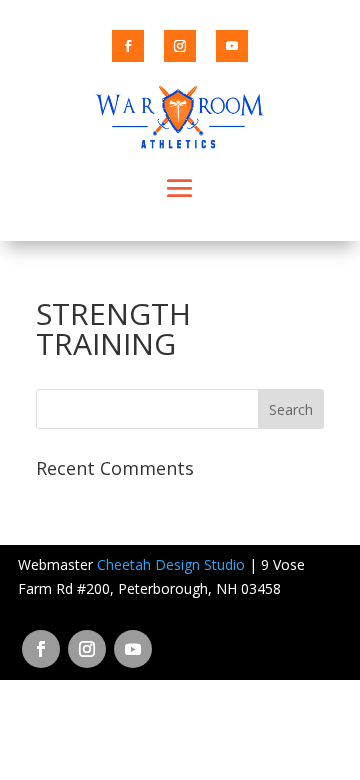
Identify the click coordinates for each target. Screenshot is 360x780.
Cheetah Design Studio (171, 564)
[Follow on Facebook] (128, 46)
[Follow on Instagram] (180, 46)
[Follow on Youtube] (232, 46)
